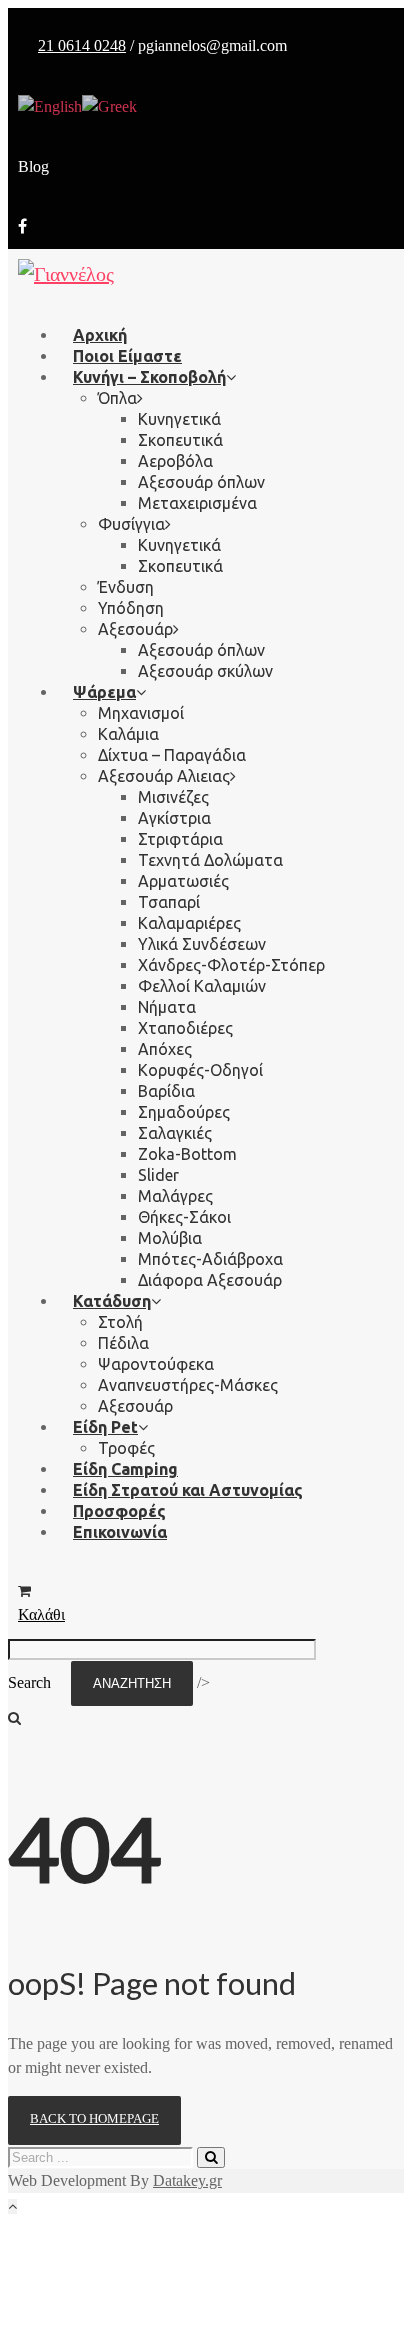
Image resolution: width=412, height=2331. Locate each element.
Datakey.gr (187, 2180)
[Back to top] (12, 2206)
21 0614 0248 (82, 45)
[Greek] (109, 105)
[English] (50, 105)
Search (29, 1682)
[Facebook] (22, 226)
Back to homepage (94, 2118)
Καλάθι (41, 1614)
